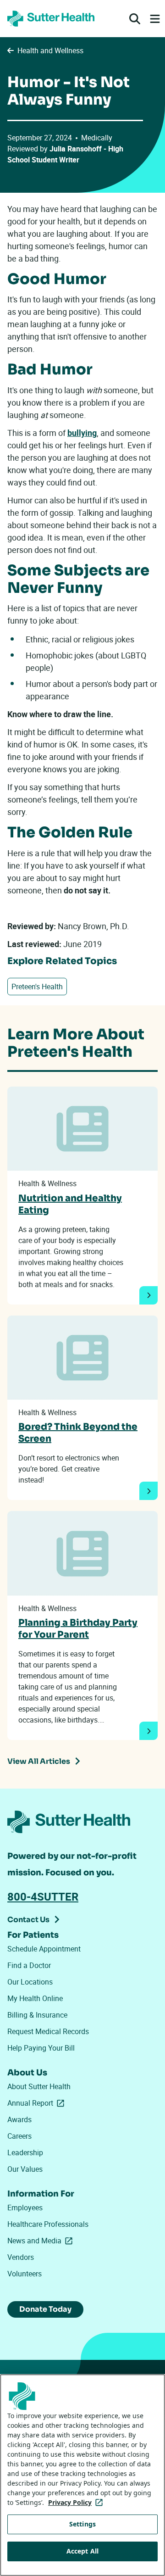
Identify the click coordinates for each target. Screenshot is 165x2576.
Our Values (25, 2169)
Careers (19, 2136)
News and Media (42, 2241)
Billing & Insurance (37, 2015)
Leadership (25, 2152)
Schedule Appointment (44, 1949)
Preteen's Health (37, 987)
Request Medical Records (48, 2031)
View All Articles (39, 1761)
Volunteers (25, 2274)
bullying (82, 433)
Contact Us (28, 1920)
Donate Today (45, 2309)
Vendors (21, 2257)
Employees (25, 2208)
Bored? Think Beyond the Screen (78, 1433)
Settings (82, 2524)
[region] (82, 2475)
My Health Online (35, 1998)
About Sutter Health (39, 2086)
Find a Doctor (29, 1965)
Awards (19, 2119)
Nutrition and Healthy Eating (70, 1204)
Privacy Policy (77, 2502)
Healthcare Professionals (48, 2224)
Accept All (82, 2551)
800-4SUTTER (43, 1896)
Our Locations (30, 1982)
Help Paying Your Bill (41, 2048)
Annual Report (38, 2103)
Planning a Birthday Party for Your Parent (78, 1629)
